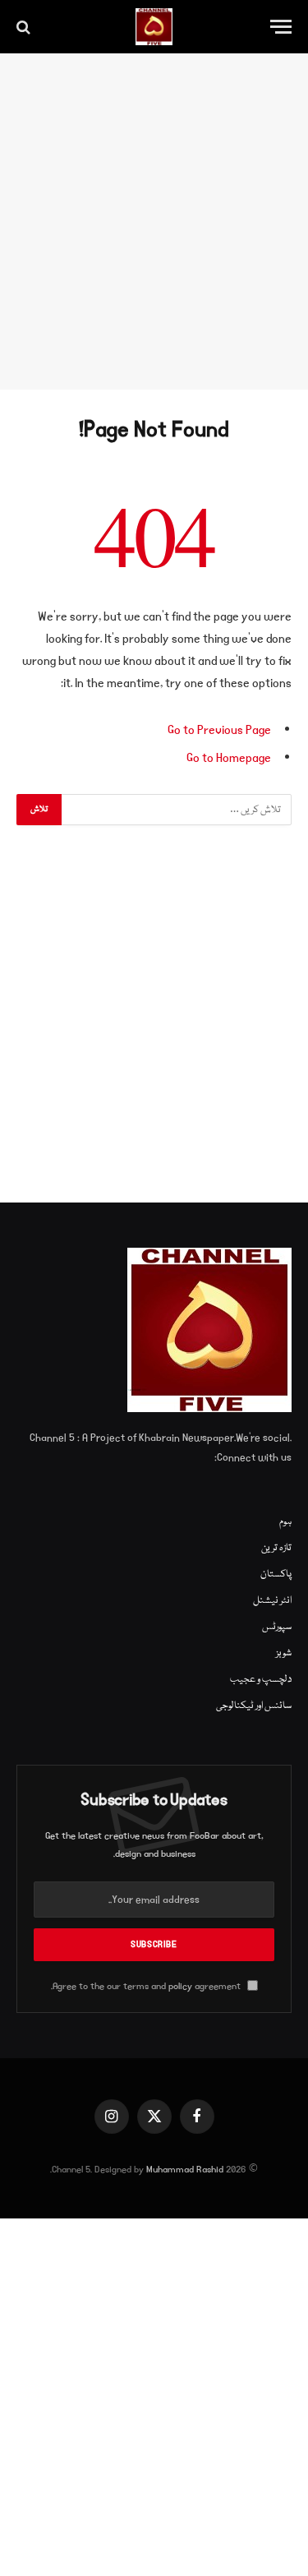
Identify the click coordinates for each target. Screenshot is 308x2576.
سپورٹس (277, 1627)
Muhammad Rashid (185, 2170)
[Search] (25, 27)
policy (180, 1986)
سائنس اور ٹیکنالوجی (254, 1706)
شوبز (284, 1653)
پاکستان (276, 1574)
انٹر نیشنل (272, 1601)
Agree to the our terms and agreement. (147, 1986)
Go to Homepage (229, 758)
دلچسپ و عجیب (261, 1680)
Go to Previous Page (219, 730)
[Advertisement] (154, 222)
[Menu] (281, 27)
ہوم (285, 1522)
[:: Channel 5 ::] (154, 27)
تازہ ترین (276, 1548)
